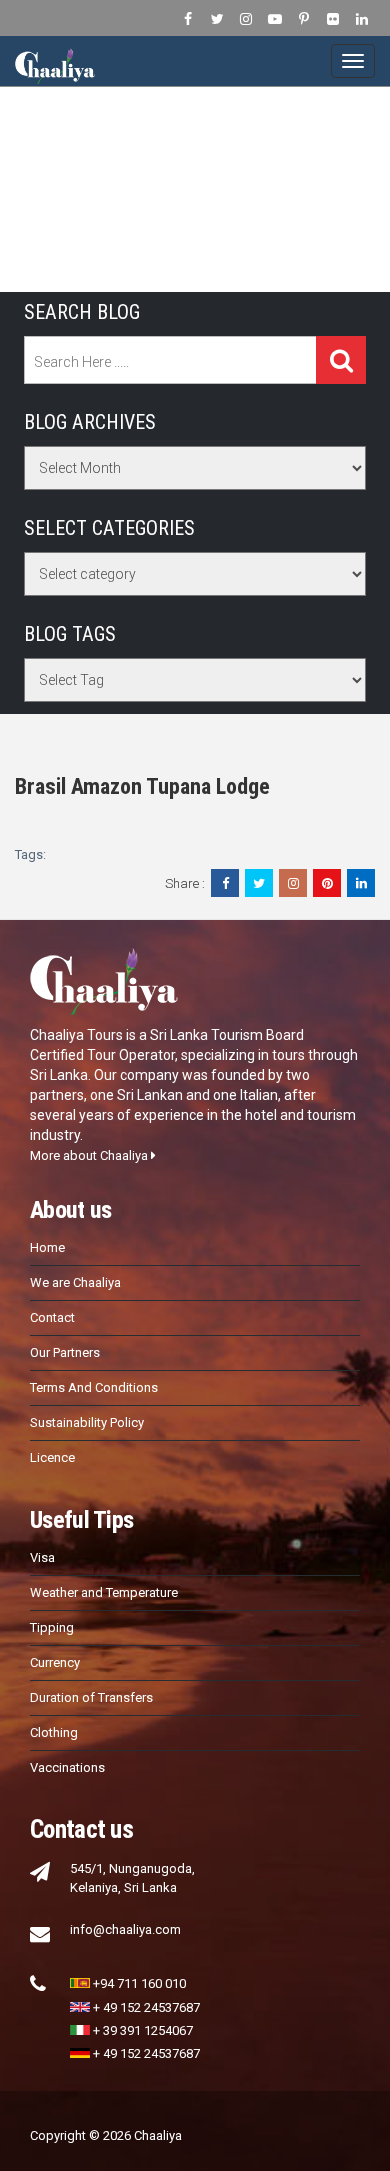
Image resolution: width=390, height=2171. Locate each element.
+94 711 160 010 (139, 1983)
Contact (52, 1317)
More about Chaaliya (90, 1155)
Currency (55, 1662)
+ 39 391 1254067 (143, 2030)
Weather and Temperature (104, 1592)
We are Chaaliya (75, 1282)
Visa (42, 1557)
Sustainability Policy (87, 1422)
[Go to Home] (55, 61)
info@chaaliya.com (125, 1929)
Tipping (52, 1627)
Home (47, 1247)
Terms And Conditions (94, 1387)
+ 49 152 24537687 (146, 2007)
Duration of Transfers (91, 1697)
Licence (52, 1457)
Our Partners (65, 1352)
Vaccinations (67, 1767)
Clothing (54, 1732)
